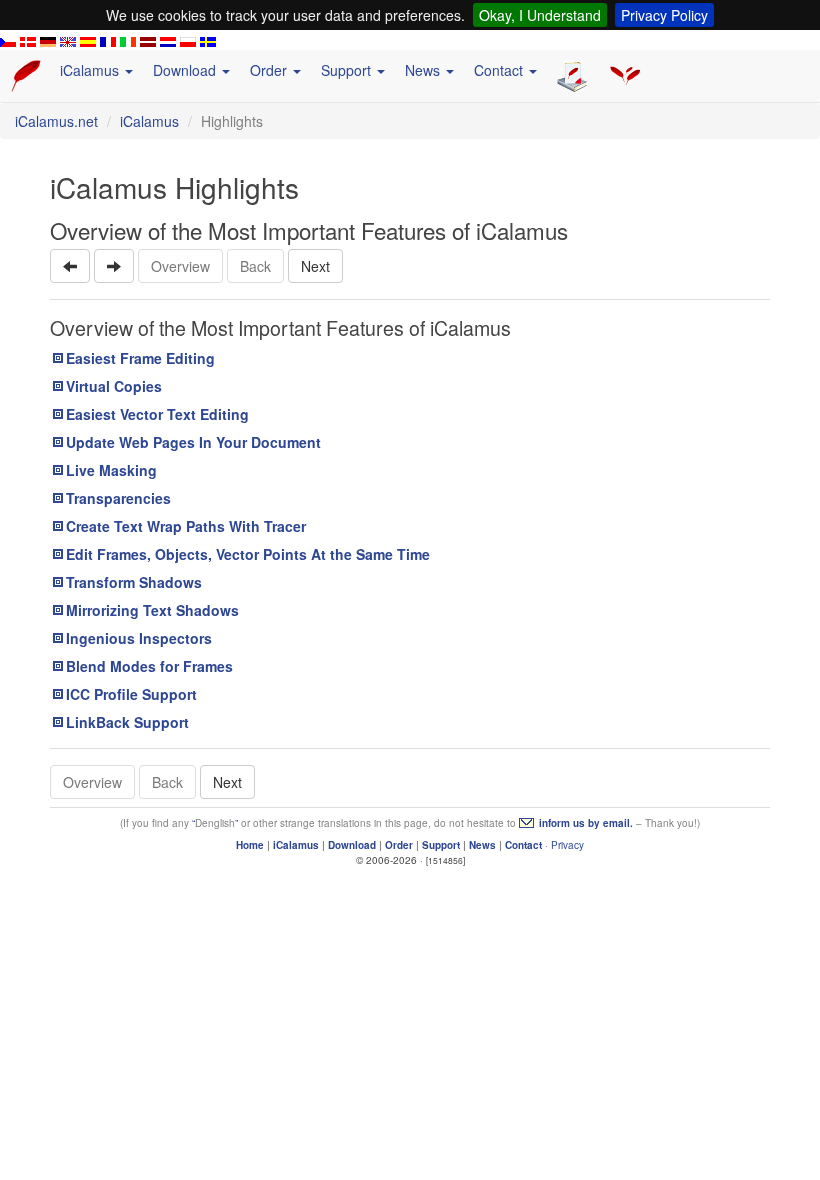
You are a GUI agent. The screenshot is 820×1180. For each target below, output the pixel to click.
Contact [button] (500, 70)
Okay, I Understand (540, 15)
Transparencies (118, 498)
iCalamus (149, 121)
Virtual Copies (114, 386)
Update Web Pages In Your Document (193, 442)
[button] (70, 266)
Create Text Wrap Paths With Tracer (186, 526)
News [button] (424, 70)
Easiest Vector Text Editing (157, 414)
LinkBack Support (127, 722)
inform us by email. (586, 823)
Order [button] (270, 70)
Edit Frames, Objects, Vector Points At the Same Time (248, 554)
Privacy (567, 845)
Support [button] (348, 70)
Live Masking (111, 470)
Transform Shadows (134, 582)
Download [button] (186, 70)
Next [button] (315, 266)
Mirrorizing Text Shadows (152, 610)
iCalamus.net (56, 121)
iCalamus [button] (91, 70)
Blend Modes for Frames (149, 666)
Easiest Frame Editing (140, 358)
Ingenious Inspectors (139, 638)
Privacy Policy (664, 15)
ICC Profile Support (131, 694)
